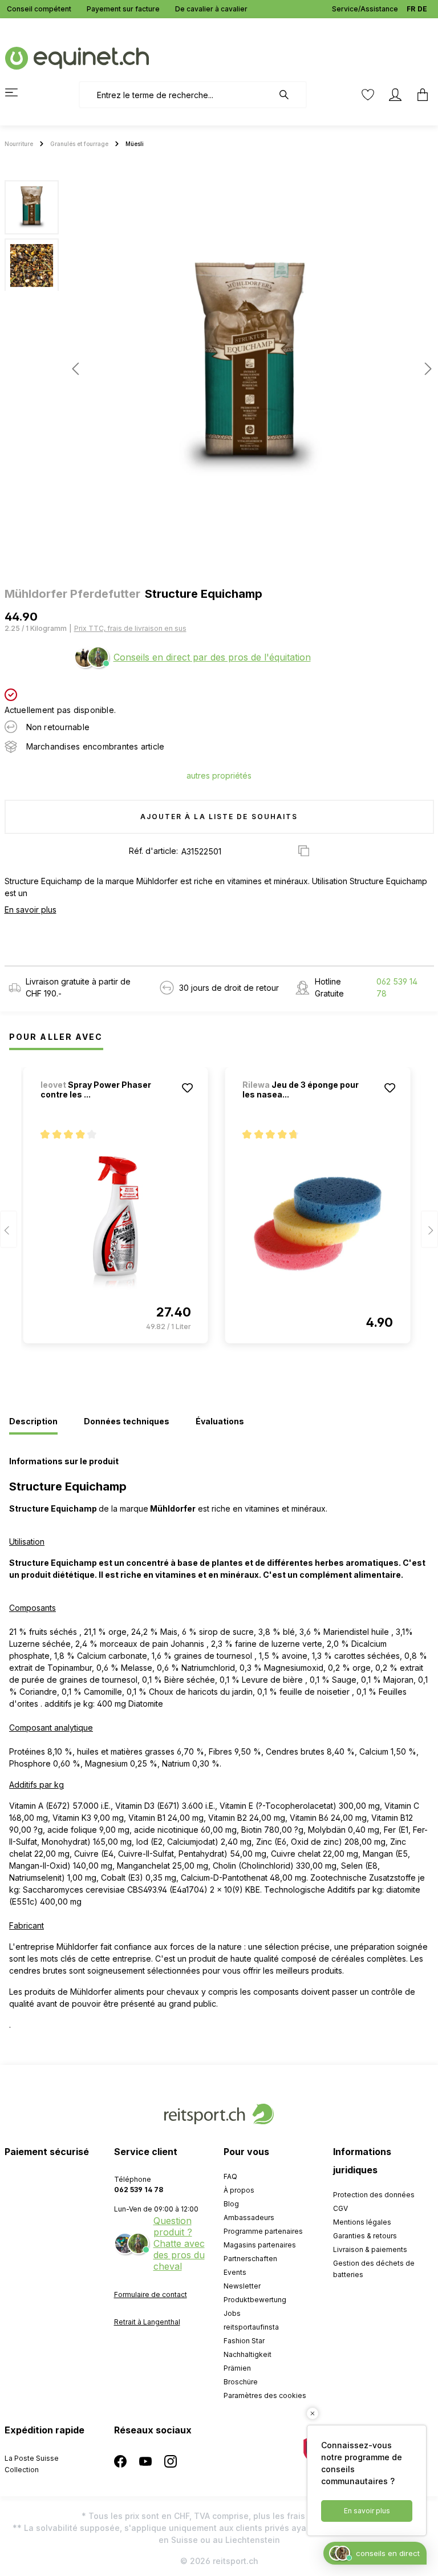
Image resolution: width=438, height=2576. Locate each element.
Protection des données (374, 2195)
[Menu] (18, 92)
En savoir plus (31, 910)
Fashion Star (244, 2341)
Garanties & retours (365, 2236)
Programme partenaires (263, 2231)
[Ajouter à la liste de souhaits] (188, 1088)
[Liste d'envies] (368, 95)
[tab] (33, 1422)
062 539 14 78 (397, 987)
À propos (239, 2190)
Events (235, 2272)
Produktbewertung (255, 2300)
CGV (340, 2208)
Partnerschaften (250, 2259)
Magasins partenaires (260, 2245)
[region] (219, 368)
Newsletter (242, 2286)
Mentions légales (362, 2222)
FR (411, 9)
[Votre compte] (395, 95)
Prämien (237, 2368)
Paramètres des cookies (265, 2395)
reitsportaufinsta (251, 2327)
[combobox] (176, 95)
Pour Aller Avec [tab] (56, 1037)
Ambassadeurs (249, 2217)
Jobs (232, 2313)
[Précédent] (75, 369)
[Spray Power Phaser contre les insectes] (116, 1224)
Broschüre (241, 2382)
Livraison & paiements (370, 2249)
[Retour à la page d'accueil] (77, 57)
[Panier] (419, 95)
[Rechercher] (290, 95)
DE (422, 9)
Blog (231, 2204)
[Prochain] (425, 369)
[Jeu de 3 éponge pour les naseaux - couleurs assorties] (318, 1224)
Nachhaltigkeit (248, 2354)
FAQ (230, 2176)
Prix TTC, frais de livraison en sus (130, 628)
